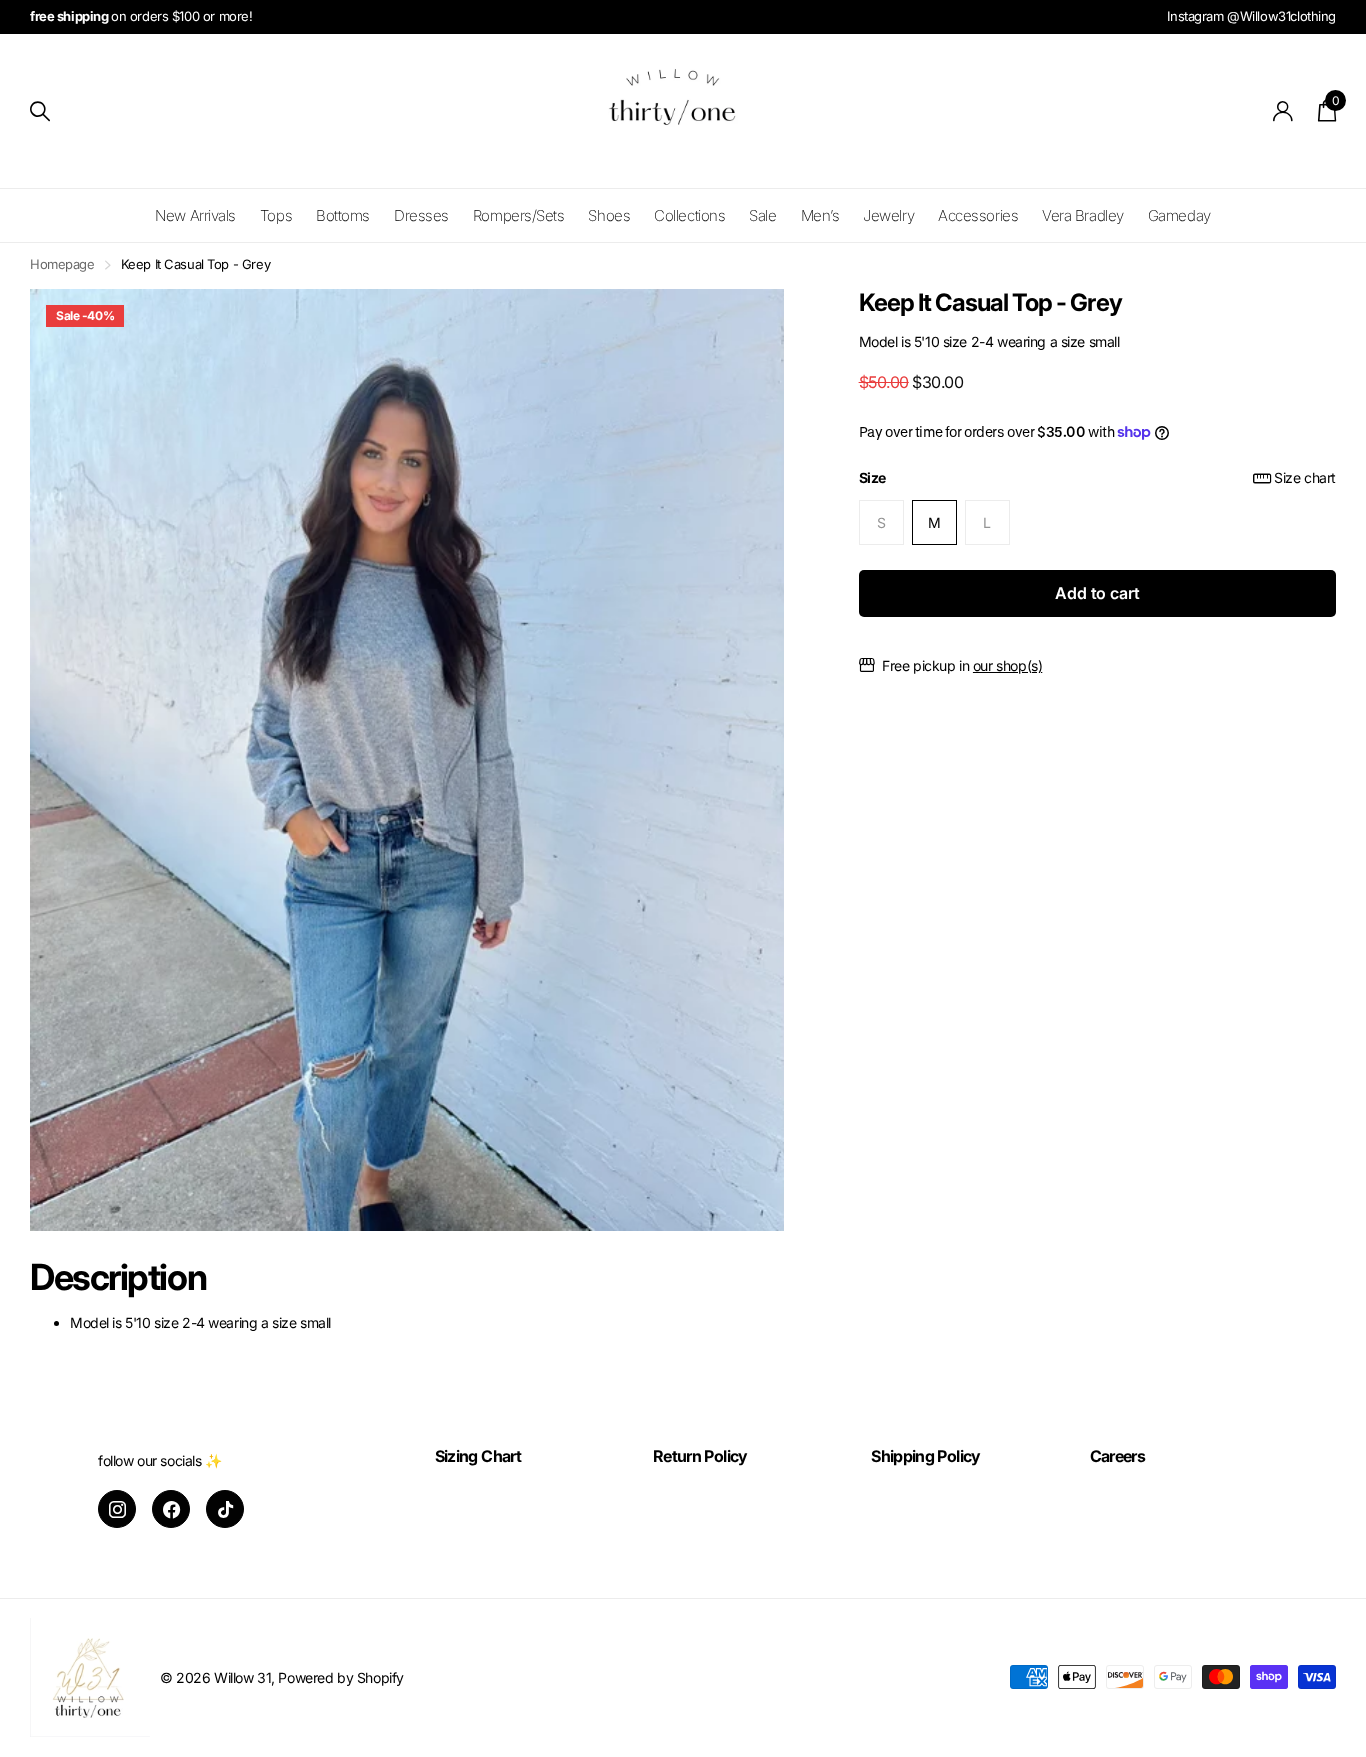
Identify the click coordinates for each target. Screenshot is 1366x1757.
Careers (1118, 1456)
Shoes (609, 215)
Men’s (820, 215)
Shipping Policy (925, 1456)
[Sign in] (1283, 111)
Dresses (421, 215)
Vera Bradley (1083, 215)
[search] (40, 111)
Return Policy (700, 1456)
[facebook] (171, 1509)
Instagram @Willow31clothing (1251, 16)
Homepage (62, 264)
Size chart (1305, 477)
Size (1097, 477)
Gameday (1179, 215)
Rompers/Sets (519, 215)
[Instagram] (117, 1509)
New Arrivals (195, 215)
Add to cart (1097, 593)
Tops (276, 215)
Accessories (978, 215)
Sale (762, 215)
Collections (689, 215)
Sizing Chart (478, 1456)
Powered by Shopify (340, 1677)
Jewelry (888, 215)
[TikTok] (225, 1509)
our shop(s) (1007, 665)
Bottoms (343, 215)
